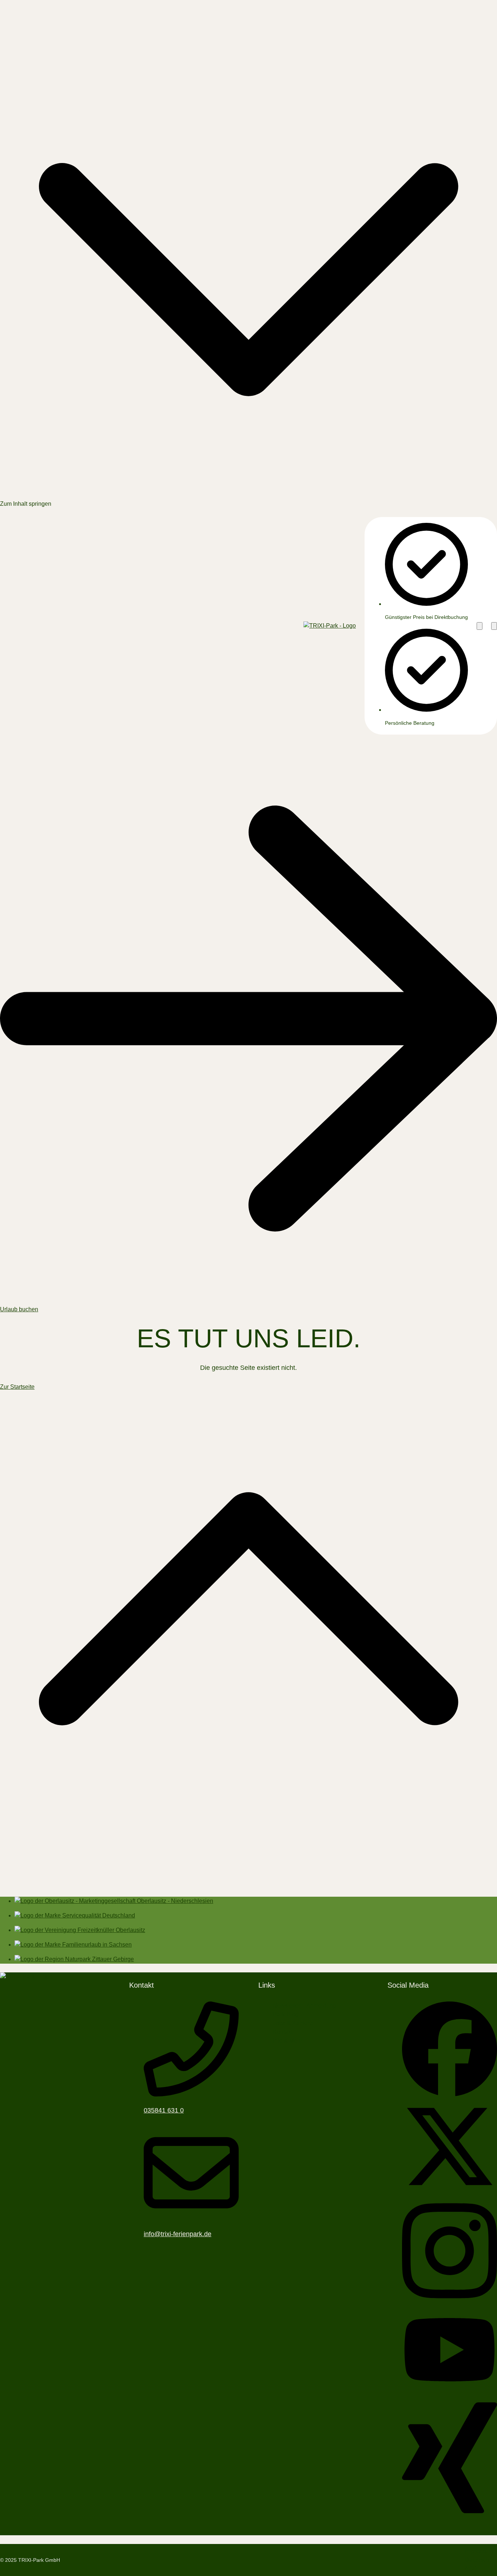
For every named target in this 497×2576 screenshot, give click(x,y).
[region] (419, 626)
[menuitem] (305, 2006)
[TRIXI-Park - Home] (330, 626)
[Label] (249, 1886)
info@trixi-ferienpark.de (178, 2234)
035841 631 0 (164, 2110)
